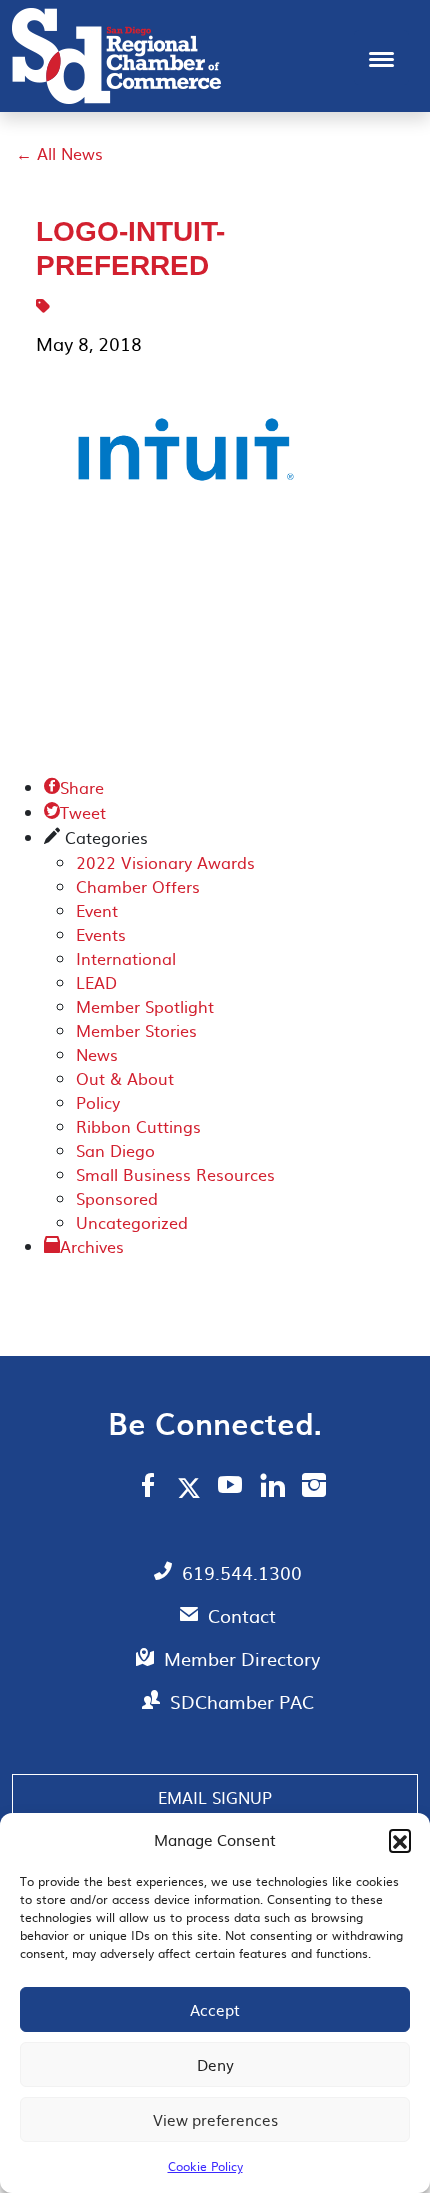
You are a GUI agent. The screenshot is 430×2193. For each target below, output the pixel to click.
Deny (215, 2064)
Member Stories (136, 1030)
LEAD (96, 982)
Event (97, 910)
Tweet (75, 812)
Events (101, 934)
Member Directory (242, 1658)
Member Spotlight (145, 1006)
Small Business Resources (175, 1174)
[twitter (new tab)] (192, 1487)
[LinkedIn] (272, 1488)
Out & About (125, 1078)
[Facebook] (148, 1488)
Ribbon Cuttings (138, 1126)
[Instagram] (314, 1488)
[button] (400, 1840)
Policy (98, 1102)
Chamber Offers (138, 886)
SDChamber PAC (242, 1701)
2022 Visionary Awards (165, 862)
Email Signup (215, 1797)
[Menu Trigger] (381, 57)
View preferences (215, 2119)
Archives (92, 1246)
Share (74, 787)
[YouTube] (230, 1488)
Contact (242, 1615)
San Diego (115, 1150)
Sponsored (117, 1198)
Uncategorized (132, 1222)
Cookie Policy (205, 2166)
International (126, 958)
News (97, 1054)
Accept (215, 2009)
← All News (59, 153)
